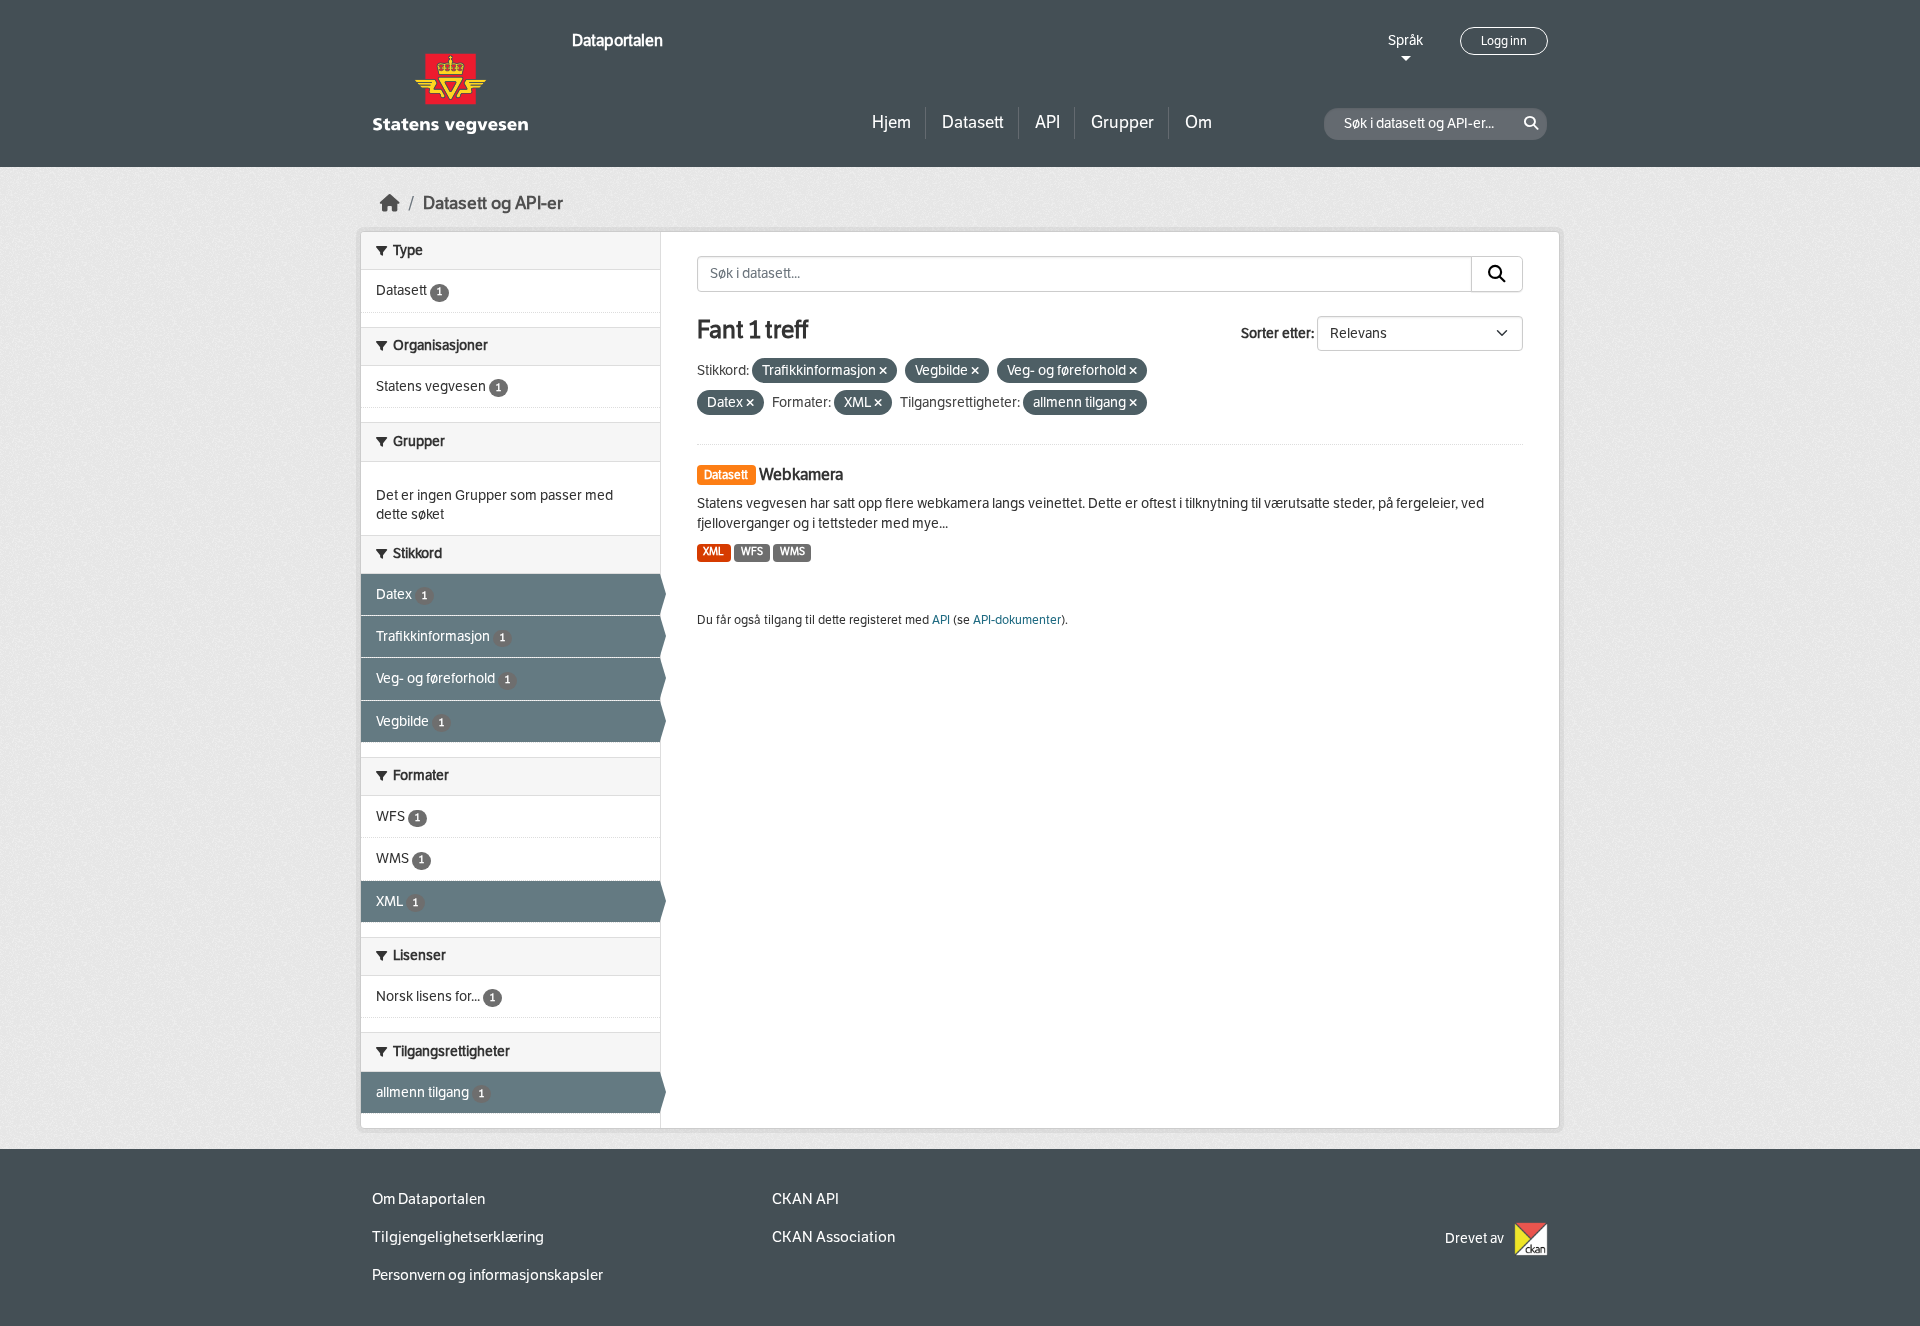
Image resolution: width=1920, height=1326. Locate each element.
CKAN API (805, 1199)
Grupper (1122, 122)
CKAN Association (833, 1237)
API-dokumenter (1017, 620)
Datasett (973, 122)
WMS (792, 551)
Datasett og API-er (493, 203)
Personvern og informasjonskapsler (487, 1275)
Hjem (891, 122)
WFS (752, 551)
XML (713, 551)
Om (1198, 122)
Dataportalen (617, 40)
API (1047, 122)
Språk (1405, 40)
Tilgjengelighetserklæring (458, 1237)
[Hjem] (390, 203)
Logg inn (1504, 41)
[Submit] (1497, 274)
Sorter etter (1276, 333)
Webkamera (801, 474)
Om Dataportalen (428, 1199)
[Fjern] (883, 371)
